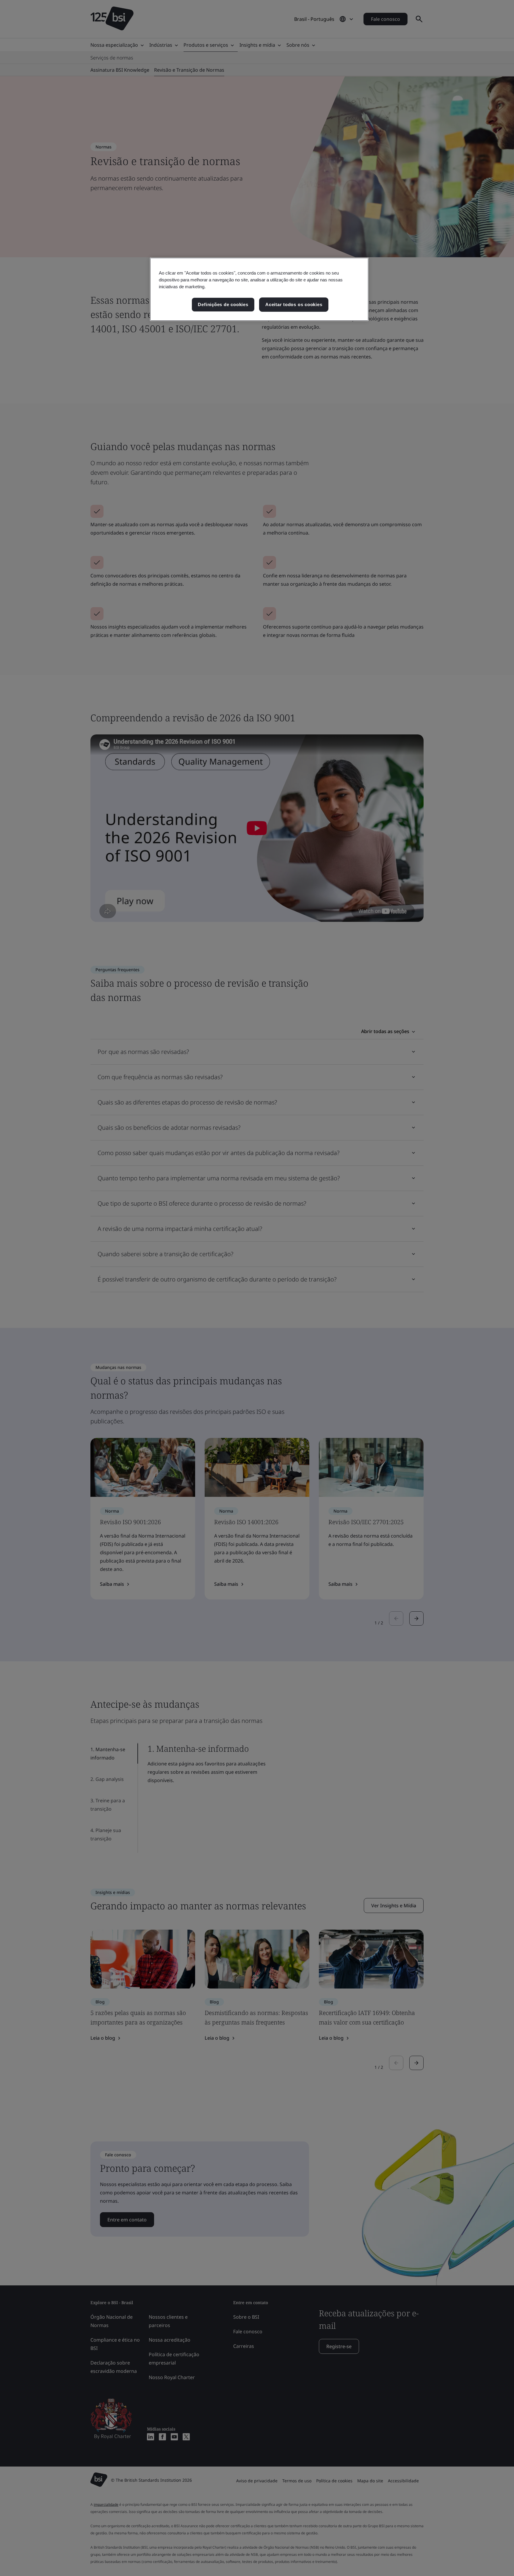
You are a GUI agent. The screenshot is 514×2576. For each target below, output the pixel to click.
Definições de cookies (223, 304)
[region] (259, 289)
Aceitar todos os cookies (294, 304)
